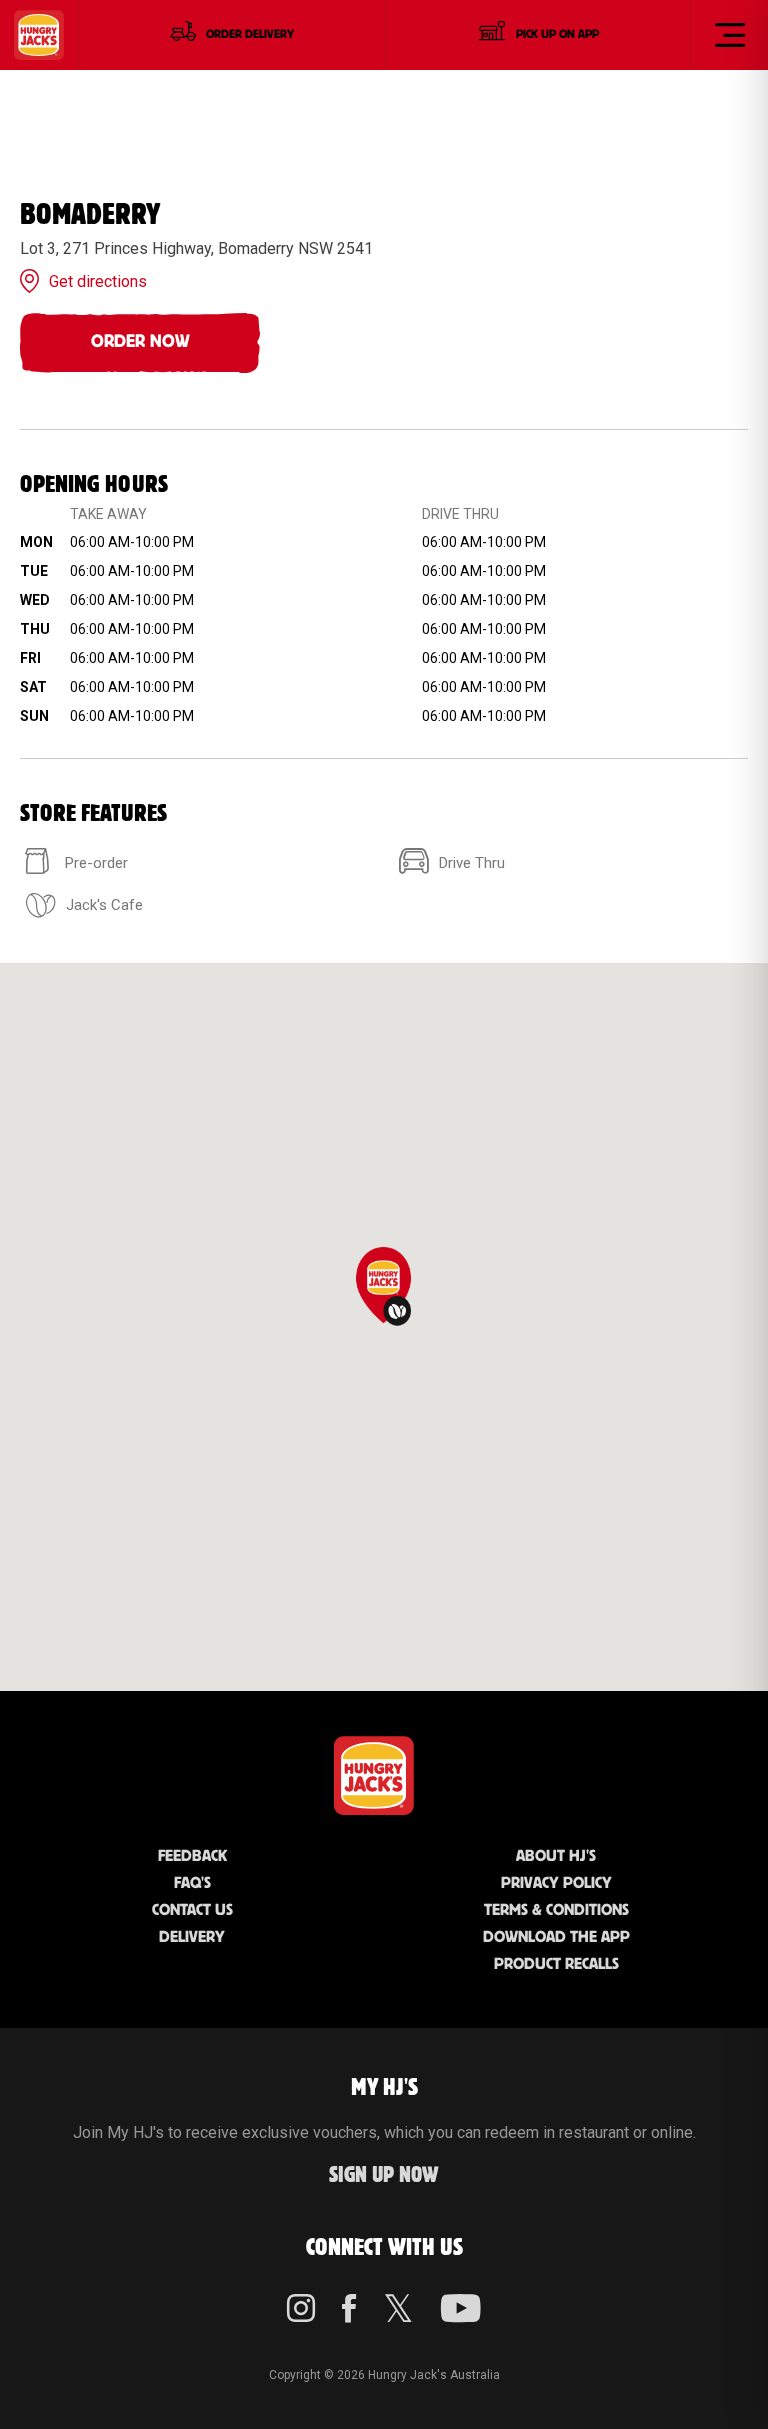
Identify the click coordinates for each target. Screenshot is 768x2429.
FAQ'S (192, 1883)
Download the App (556, 1937)
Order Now (140, 342)
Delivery (192, 1937)
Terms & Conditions (556, 1910)
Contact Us (192, 1910)
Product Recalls (556, 1964)
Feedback (192, 1856)
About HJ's (556, 1856)
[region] (384, 1327)
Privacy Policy (556, 1883)
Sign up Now (384, 2175)
